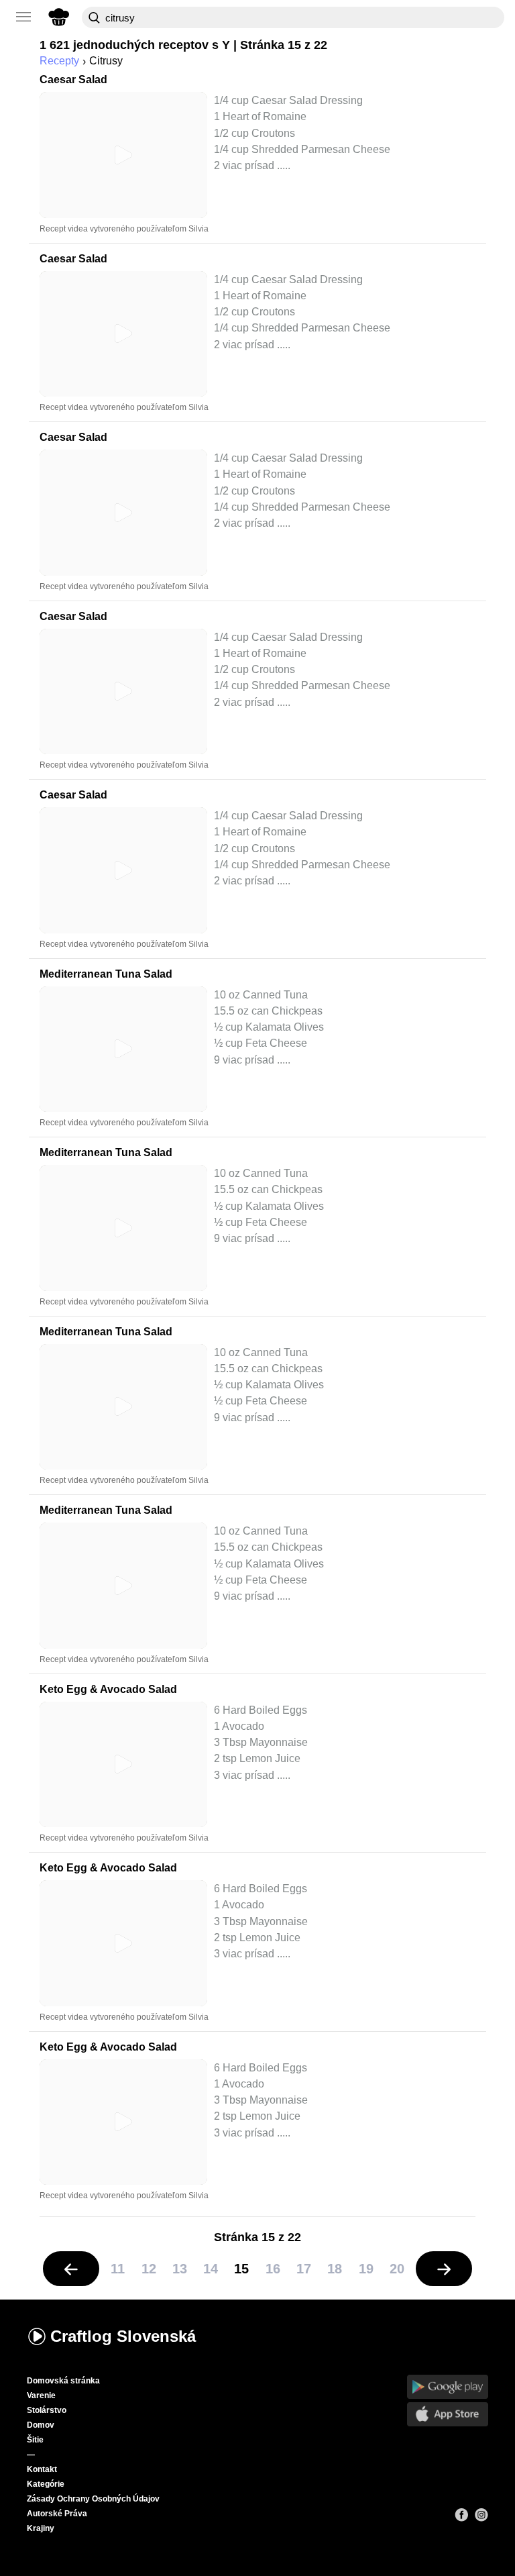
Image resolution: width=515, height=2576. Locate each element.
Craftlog (123, 2336)
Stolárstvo (47, 2410)
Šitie (35, 2440)
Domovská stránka (63, 2381)
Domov (41, 2425)
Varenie (41, 2395)
